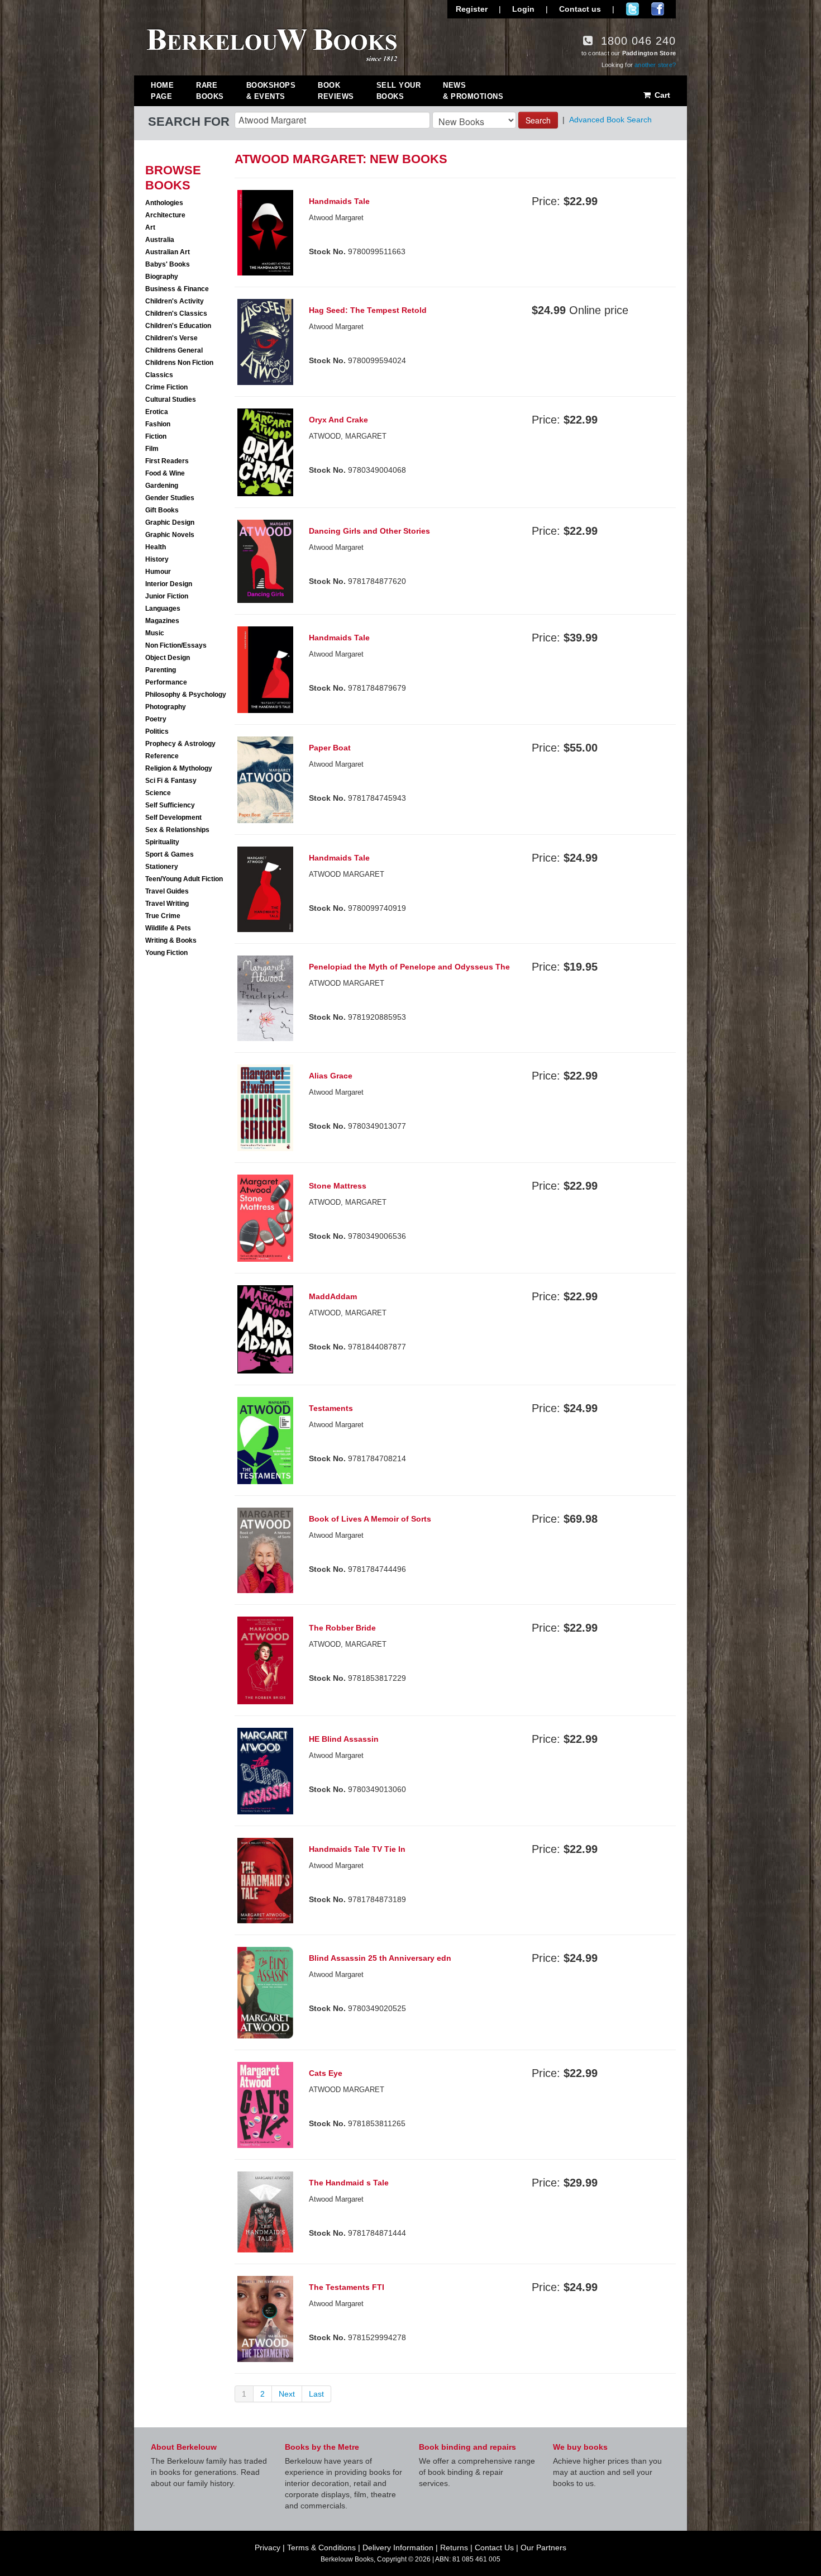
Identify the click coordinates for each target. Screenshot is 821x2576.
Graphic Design (170, 522)
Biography (162, 277)
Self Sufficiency (170, 805)
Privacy (268, 2548)
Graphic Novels (170, 535)
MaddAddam (333, 1296)
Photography (166, 707)
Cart (661, 95)
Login (523, 9)
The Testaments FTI (347, 2287)
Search (538, 120)
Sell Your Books (399, 91)
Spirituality (162, 842)
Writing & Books (171, 940)
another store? (655, 65)
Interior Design (169, 584)
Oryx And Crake (338, 420)
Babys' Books (168, 264)
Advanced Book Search (610, 120)
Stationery (162, 867)
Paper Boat (330, 748)
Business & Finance (177, 289)
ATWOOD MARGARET (347, 874)
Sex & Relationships (177, 830)
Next (287, 2394)
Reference (162, 756)
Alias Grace (331, 1076)
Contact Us (494, 2548)
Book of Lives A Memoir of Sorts (370, 1519)
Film (152, 449)
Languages (163, 609)
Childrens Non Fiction (179, 363)
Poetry (156, 719)
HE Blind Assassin (344, 1739)
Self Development (173, 818)
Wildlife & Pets (168, 928)
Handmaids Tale (339, 201)
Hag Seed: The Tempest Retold (368, 310)
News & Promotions (473, 91)
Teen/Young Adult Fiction (184, 879)
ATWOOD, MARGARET (348, 1202)
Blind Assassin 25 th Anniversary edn (380, 1958)
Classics (159, 375)
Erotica (157, 412)
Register (472, 9)
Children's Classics (176, 313)
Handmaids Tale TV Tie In (357, 1849)
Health (156, 547)
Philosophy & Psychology (186, 695)
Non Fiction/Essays (176, 645)
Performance (166, 682)
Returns (454, 2548)
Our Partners (543, 2548)
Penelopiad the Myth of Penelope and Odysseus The (409, 967)
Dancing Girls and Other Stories (369, 531)
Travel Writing (167, 904)
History (157, 559)
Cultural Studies (171, 400)
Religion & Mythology (179, 768)
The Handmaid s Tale (349, 2183)
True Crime (163, 916)
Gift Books (162, 510)
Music (155, 633)
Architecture (165, 215)
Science (158, 793)
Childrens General (174, 350)
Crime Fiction (166, 387)
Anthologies (164, 203)
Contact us (580, 9)
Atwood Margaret (336, 218)
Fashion (158, 424)
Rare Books (210, 91)
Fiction (156, 436)
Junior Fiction (167, 596)
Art (150, 227)
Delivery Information (398, 2548)
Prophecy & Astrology (180, 744)
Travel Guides (167, 891)
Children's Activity (175, 301)
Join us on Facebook (658, 9)
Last (316, 2394)
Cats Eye (326, 2073)
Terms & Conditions (321, 2548)
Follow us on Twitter (633, 9)
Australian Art (168, 252)
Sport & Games (170, 854)
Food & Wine (165, 473)
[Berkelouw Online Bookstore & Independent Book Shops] (272, 44)
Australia (160, 240)
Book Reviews (336, 91)
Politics (157, 731)
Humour (158, 572)
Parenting (161, 670)
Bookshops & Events (271, 91)
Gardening (162, 486)
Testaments (331, 1408)
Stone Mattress (338, 1186)
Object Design (168, 658)
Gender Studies (170, 498)
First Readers (167, 461)
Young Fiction (166, 953)
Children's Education (178, 326)
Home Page (162, 91)
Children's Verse (171, 338)
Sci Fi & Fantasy (171, 781)
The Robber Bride (342, 1628)
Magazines (162, 621)
